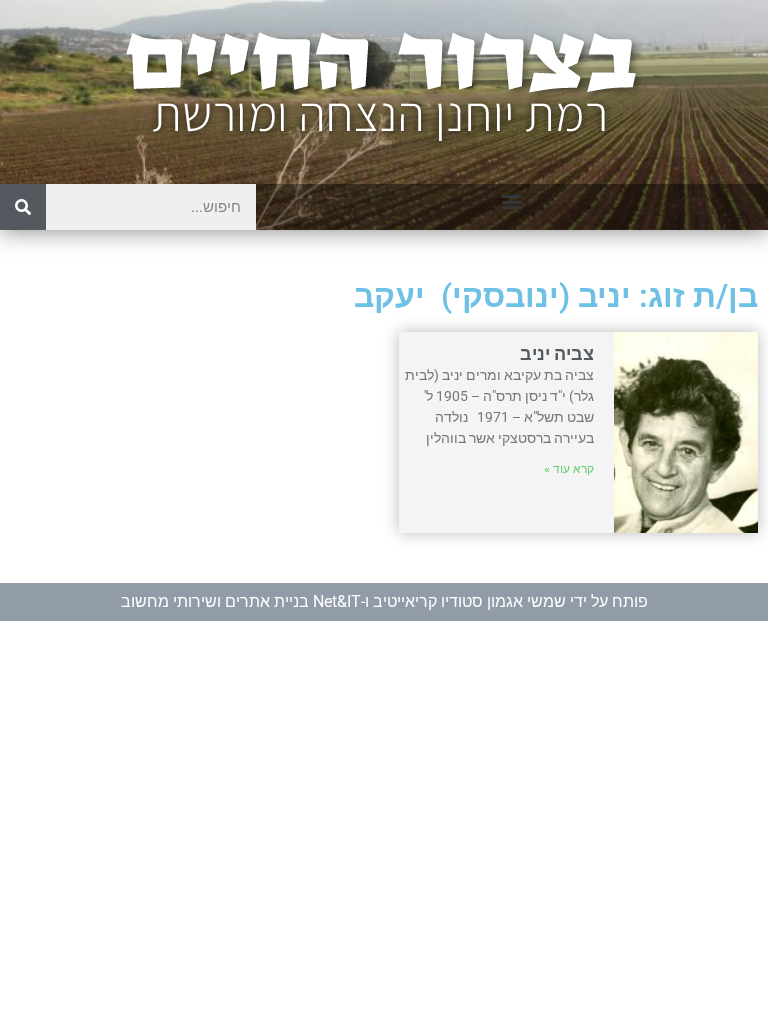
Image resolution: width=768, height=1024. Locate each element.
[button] (512, 200)
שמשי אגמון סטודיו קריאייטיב (469, 601)
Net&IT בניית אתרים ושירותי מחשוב (241, 601)
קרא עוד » (569, 469)
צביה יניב (557, 353)
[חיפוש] (23, 207)
